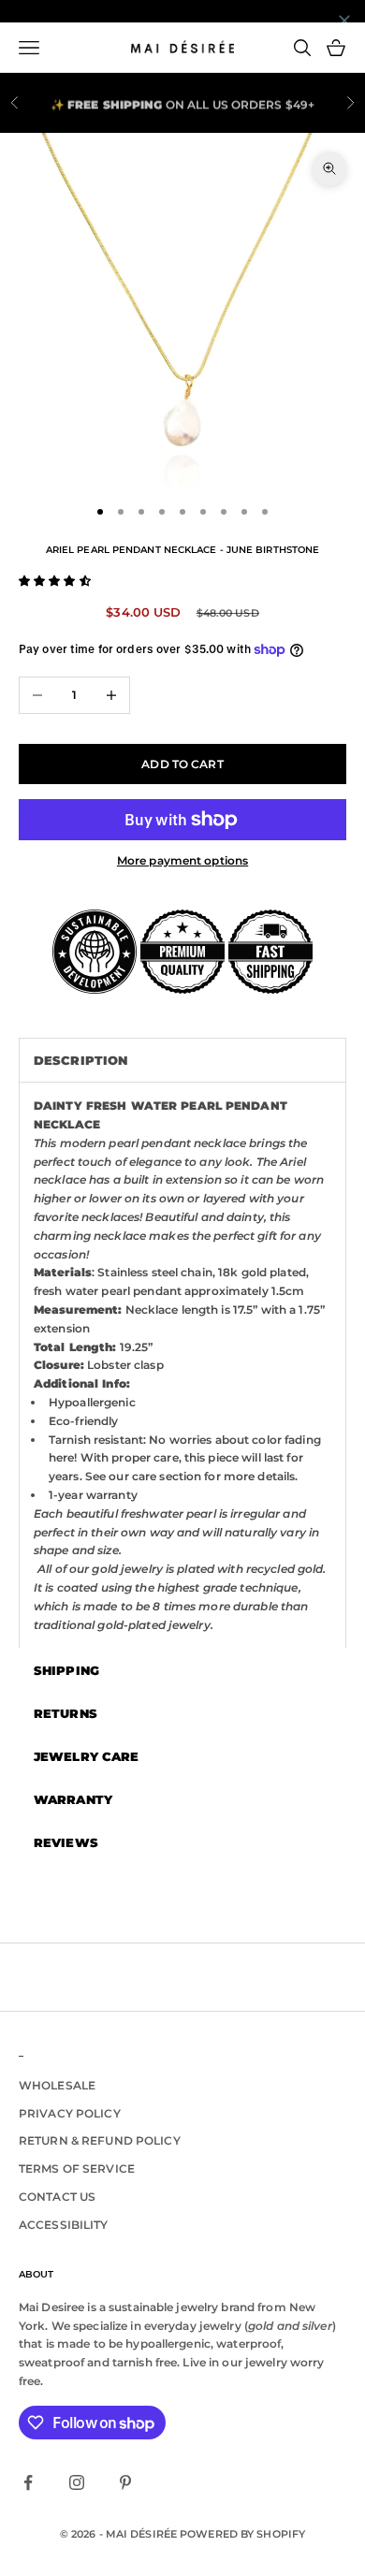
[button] (55, 581)
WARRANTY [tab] (73, 1799)
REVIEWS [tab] (66, 1842)
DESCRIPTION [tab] (80, 1060)
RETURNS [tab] (66, 1713)
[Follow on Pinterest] (125, 2482)
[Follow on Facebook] (28, 2482)
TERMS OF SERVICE (77, 2168)
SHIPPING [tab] (66, 1670)
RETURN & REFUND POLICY (100, 2140)
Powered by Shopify (242, 2534)
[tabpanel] (182, 1365)
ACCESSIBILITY (64, 2225)
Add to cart (182, 764)
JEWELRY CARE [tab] (86, 1756)
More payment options (182, 860)
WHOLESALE (57, 2085)
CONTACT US (57, 2197)
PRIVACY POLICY (70, 2113)
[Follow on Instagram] (77, 2482)
